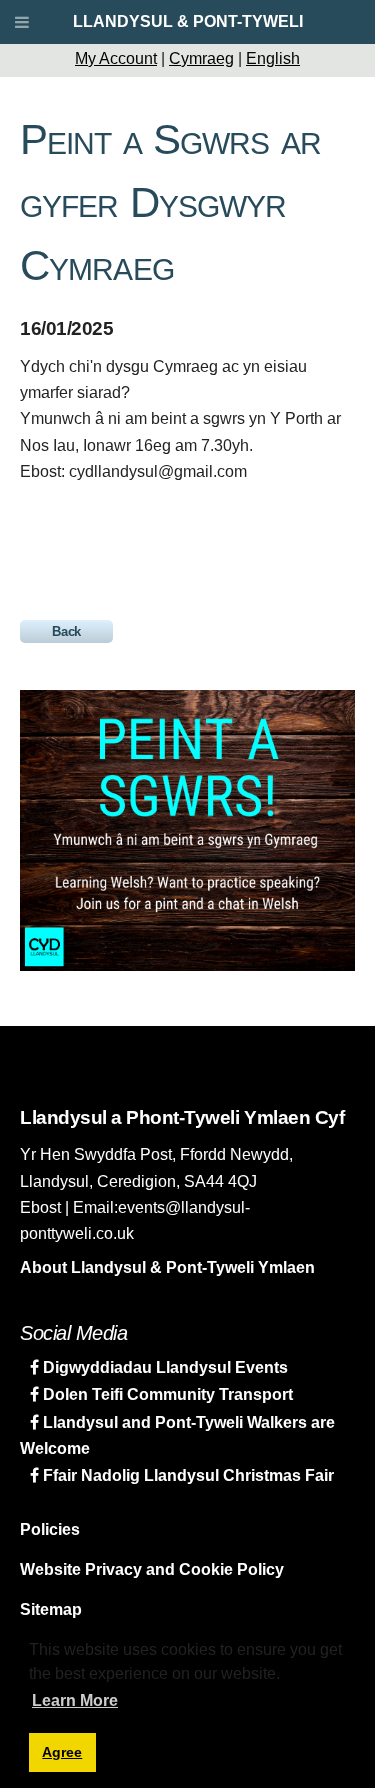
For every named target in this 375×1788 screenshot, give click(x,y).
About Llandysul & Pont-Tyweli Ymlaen (167, 1267)
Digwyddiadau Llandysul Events (163, 1367)
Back (66, 631)
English (273, 58)
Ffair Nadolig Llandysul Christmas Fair (186, 1475)
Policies (50, 1529)
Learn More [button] (75, 1700)
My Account (116, 58)
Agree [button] (62, 1752)
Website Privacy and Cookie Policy (152, 1569)
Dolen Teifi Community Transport (166, 1394)
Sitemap (51, 1609)
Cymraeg (201, 58)
